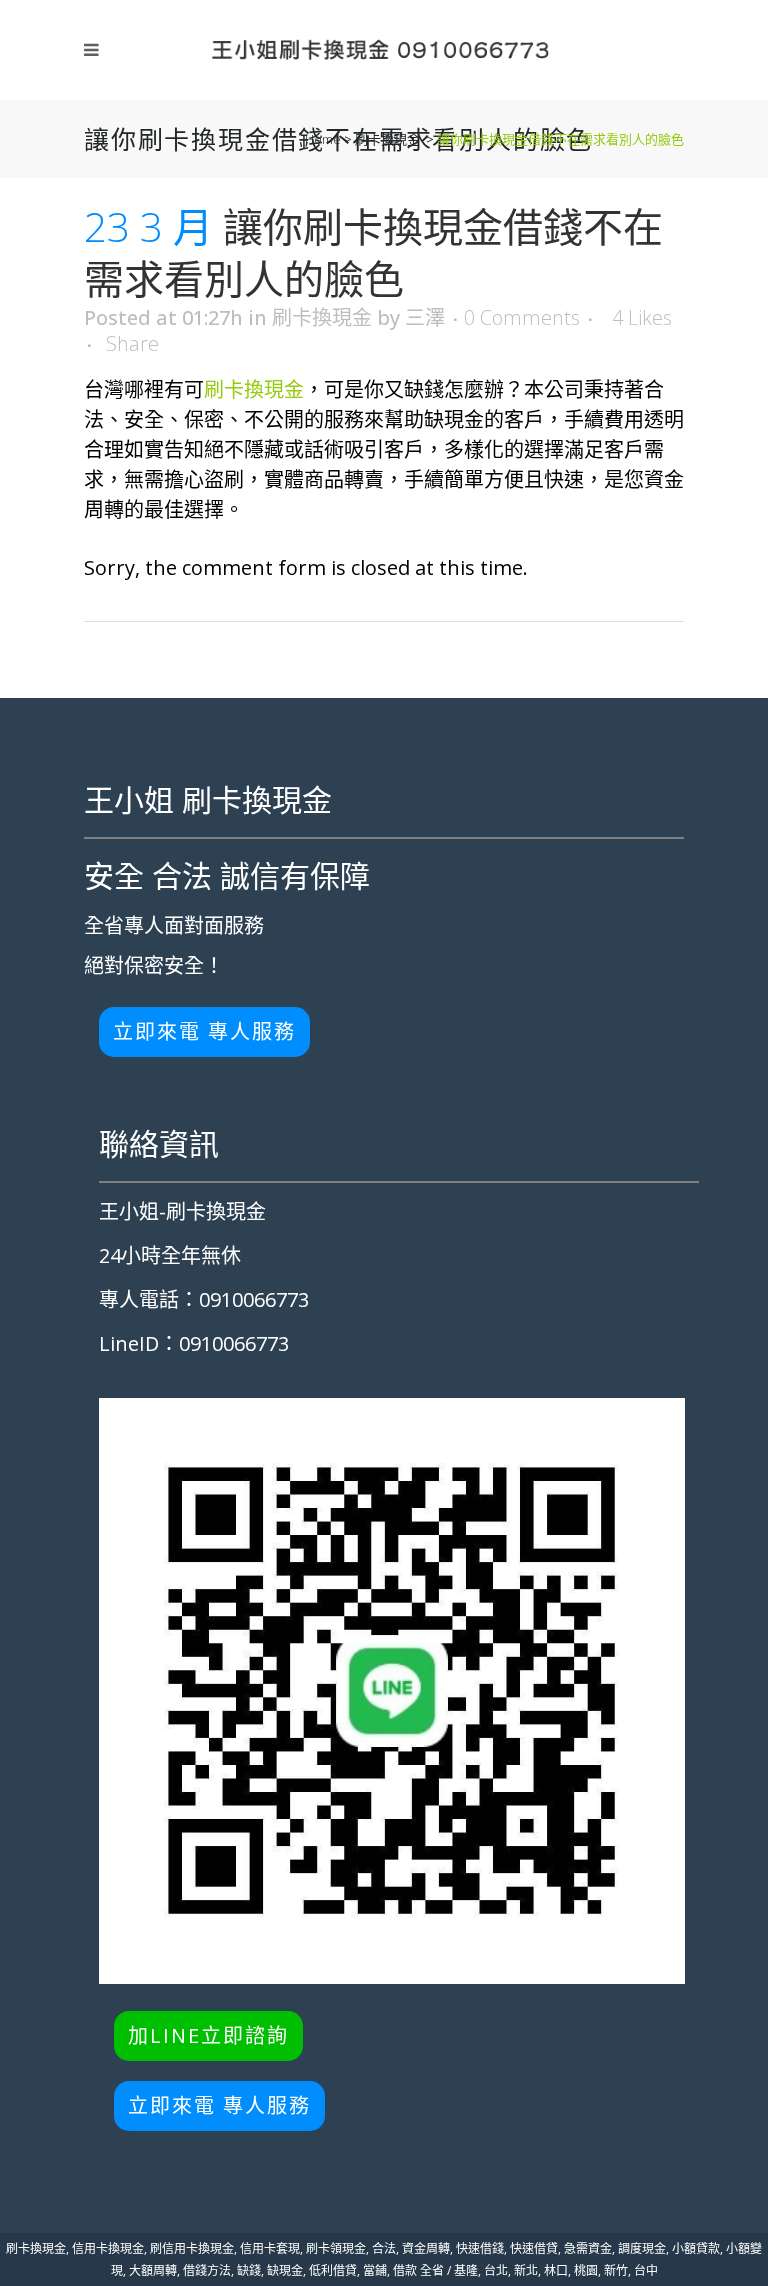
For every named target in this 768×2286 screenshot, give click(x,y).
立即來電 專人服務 (204, 1031)
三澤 (425, 317)
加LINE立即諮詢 (208, 2035)
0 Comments (522, 317)
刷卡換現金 (387, 139)
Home (323, 139)
